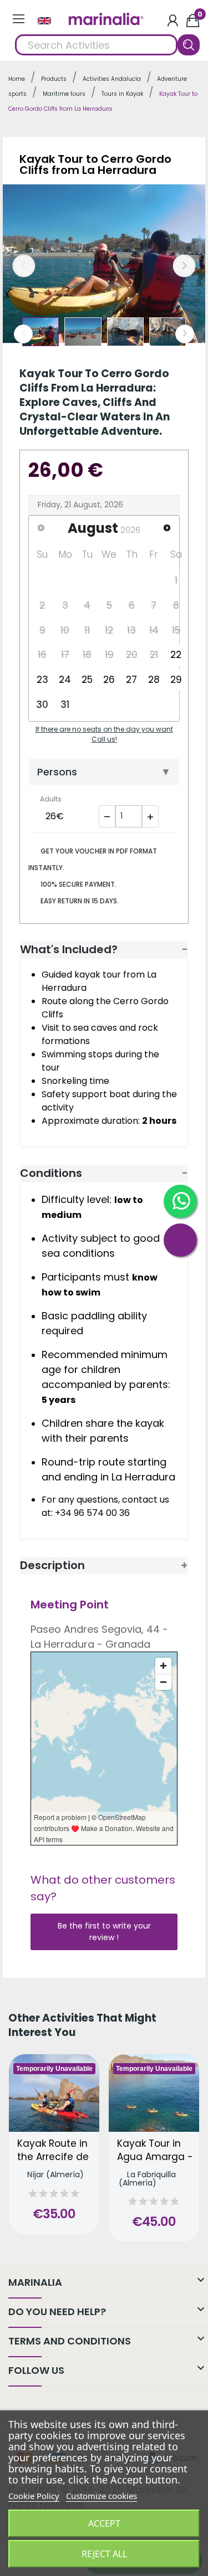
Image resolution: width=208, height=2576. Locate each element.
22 (176, 655)
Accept (104, 2523)
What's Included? (69, 949)
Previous (24, 266)
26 (109, 680)
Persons (57, 772)
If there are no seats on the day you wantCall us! (104, 734)
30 (42, 705)
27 (131, 680)
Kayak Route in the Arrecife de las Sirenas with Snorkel (54, 2151)
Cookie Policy (34, 2496)
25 (87, 680)
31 (65, 705)
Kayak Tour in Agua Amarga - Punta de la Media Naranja (155, 2151)
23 (42, 680)
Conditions (51, 1173)
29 (176, 680)
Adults (51, 799)
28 (154, 680)
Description (52, 1565)
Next (184, 266)
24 (65, 680)
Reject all (104, 2554)
